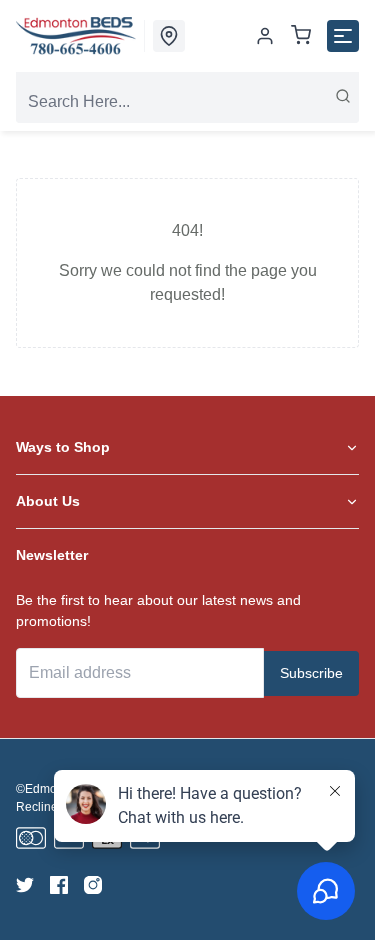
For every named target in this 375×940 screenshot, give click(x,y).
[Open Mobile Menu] (343, 36)
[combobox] (187, 102)
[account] (265, 36)
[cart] (301, 36)
